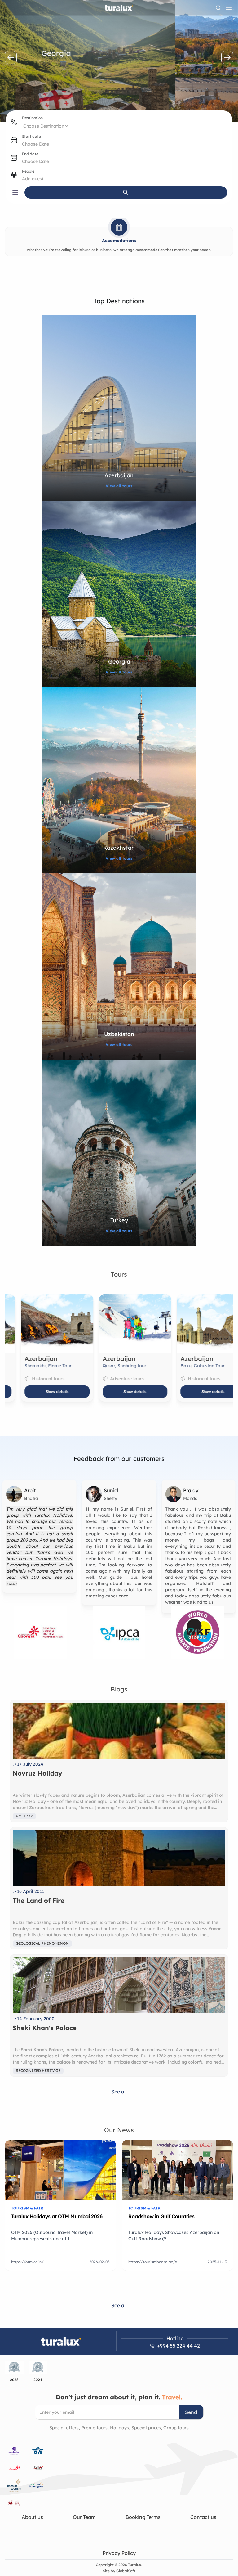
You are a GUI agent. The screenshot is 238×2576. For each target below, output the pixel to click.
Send (191, 2412)
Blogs (119, 1689)
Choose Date (35, 144)
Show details (41, 1392)
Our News (119, 2130)
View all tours (119, 486)
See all (119, 2092)
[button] (11, 57)
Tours (119, 1274)
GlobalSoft (126, 2571)
